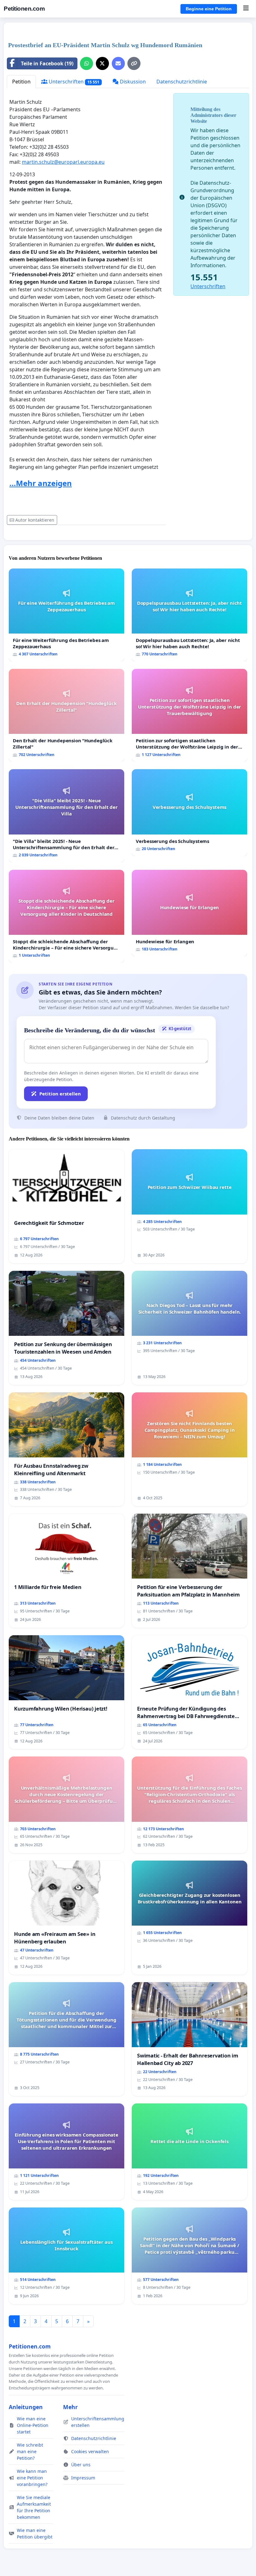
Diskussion (132, 82)
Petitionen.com (24, 9)
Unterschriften (73, 82)
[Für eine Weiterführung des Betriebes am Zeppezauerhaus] (66, 615)
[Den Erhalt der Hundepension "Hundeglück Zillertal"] (66, 715)
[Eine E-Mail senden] (118, 63)
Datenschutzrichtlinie (182, 82)
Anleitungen (26, 2407)
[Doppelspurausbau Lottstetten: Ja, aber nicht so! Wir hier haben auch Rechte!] (190, 615)
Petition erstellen (60, 1094)
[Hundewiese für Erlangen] (190, 913)
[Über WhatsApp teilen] (86, 63)
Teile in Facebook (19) (47, 63)
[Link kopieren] (134, 63)
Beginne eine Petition (209, 9)
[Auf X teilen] (102, 63)
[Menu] (246, 9)
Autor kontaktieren (35, 520)
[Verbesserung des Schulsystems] (190, 812)
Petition (21, 82)
